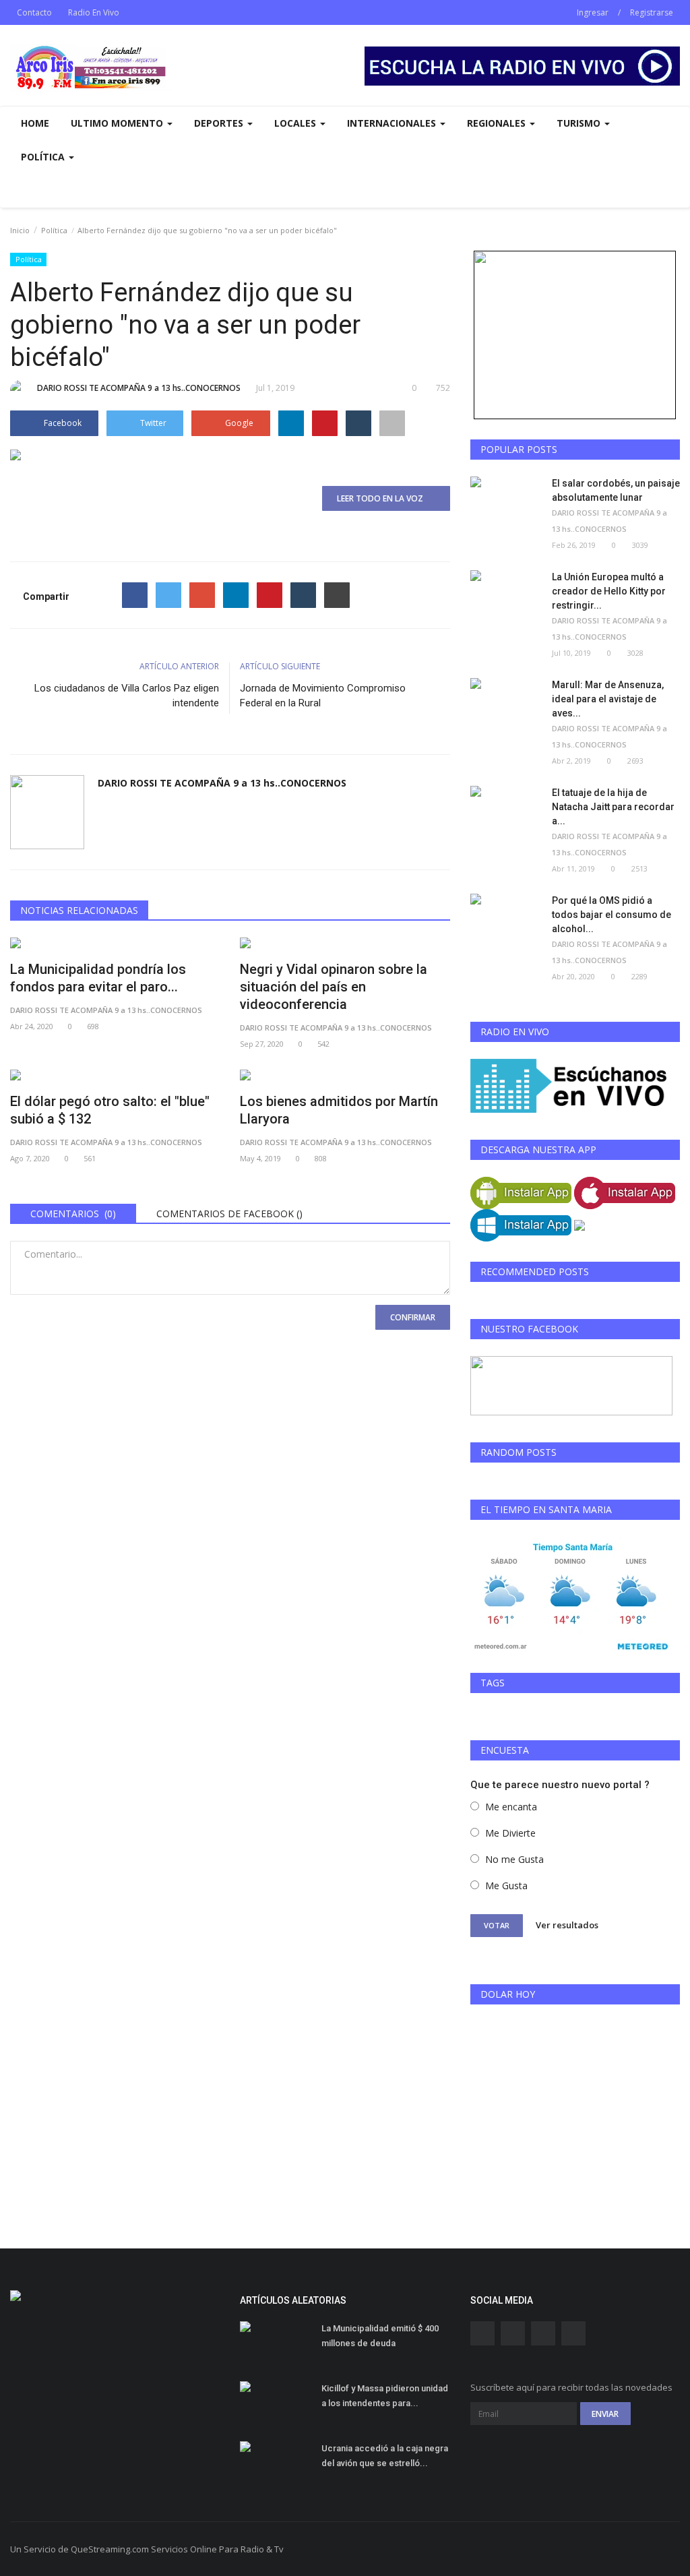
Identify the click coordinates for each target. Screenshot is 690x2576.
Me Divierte (510, 1833)
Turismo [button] (580, 123)
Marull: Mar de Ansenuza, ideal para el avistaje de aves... (608, 699)
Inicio (20, 230)
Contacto (34, 12)
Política (54, 230)
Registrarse (652, 12)
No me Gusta (514, 1859)
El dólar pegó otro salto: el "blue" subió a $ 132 (110, 1110)
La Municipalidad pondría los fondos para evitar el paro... (98, 978)
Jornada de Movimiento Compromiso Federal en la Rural (323, 696)
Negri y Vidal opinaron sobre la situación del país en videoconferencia (334, 987)
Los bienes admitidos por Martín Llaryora (339, 1110)
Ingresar (593, 12)
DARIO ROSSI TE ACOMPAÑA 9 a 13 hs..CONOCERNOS (139, 388)
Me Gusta (506, 1885)
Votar (497, 1925)
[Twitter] (168, 595)
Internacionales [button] (393, 123)
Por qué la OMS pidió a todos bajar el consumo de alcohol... (611, 915)
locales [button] (296, 123)
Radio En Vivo (94, 12)
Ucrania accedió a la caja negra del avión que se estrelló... (385, 2456)
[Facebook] (135, 595)
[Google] (202, 595)
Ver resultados (567, 1925)
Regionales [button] (498, 123)
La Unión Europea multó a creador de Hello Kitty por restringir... (609, 591)
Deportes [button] (220, 123)
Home (35, 123)
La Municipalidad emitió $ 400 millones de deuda (380, 2336)
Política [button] (44, 157)
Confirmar (413, 1317)
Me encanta (511, 1807)
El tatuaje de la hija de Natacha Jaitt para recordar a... (613, 807)
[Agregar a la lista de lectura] (392, 423)
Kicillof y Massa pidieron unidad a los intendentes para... (385, 2396)
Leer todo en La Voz (383, 498)
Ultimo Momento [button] (118, 123)
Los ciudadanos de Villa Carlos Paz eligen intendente (127, 696)
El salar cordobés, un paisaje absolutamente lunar (616, 490)
